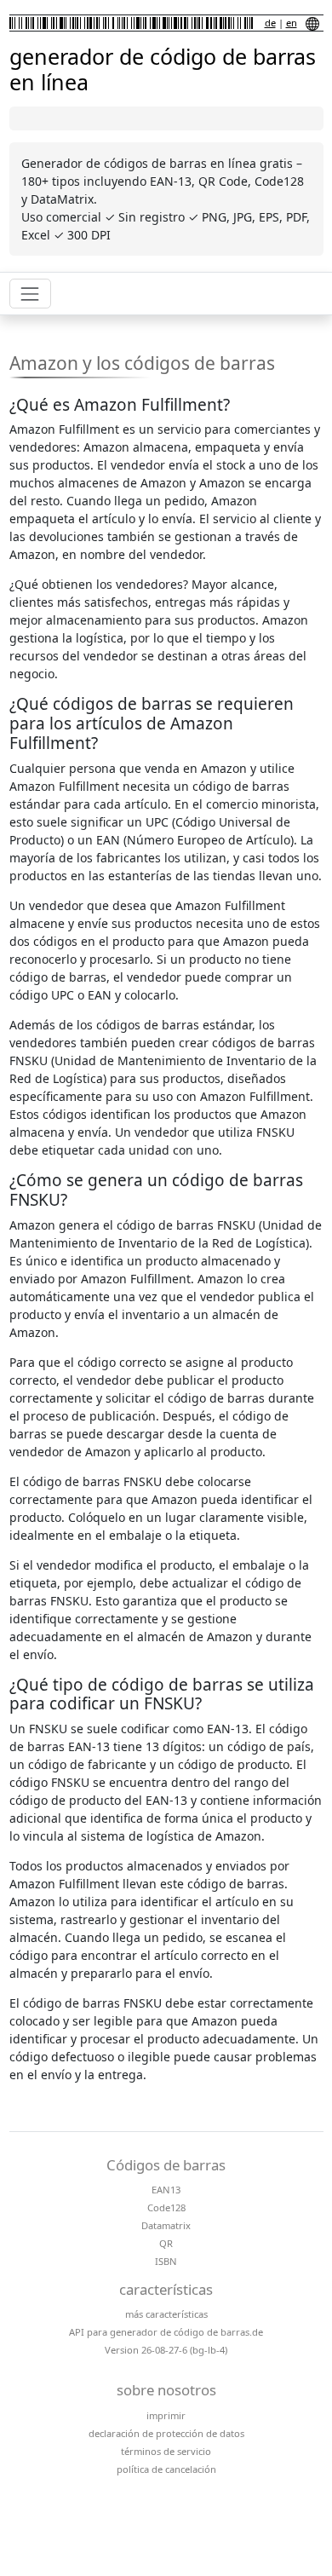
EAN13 (166, 2190)
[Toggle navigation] (30, 294)
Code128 (166, 2207)
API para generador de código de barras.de (166, 2332)
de (270, 23)
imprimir (166, 2415)
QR (166, 2243)
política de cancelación (166, 2469)
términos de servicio (166, 2451)
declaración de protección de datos (166, 2433)
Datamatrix (166, 2225)
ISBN (166, 2261)
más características (166, 2314)
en (292, 23)
